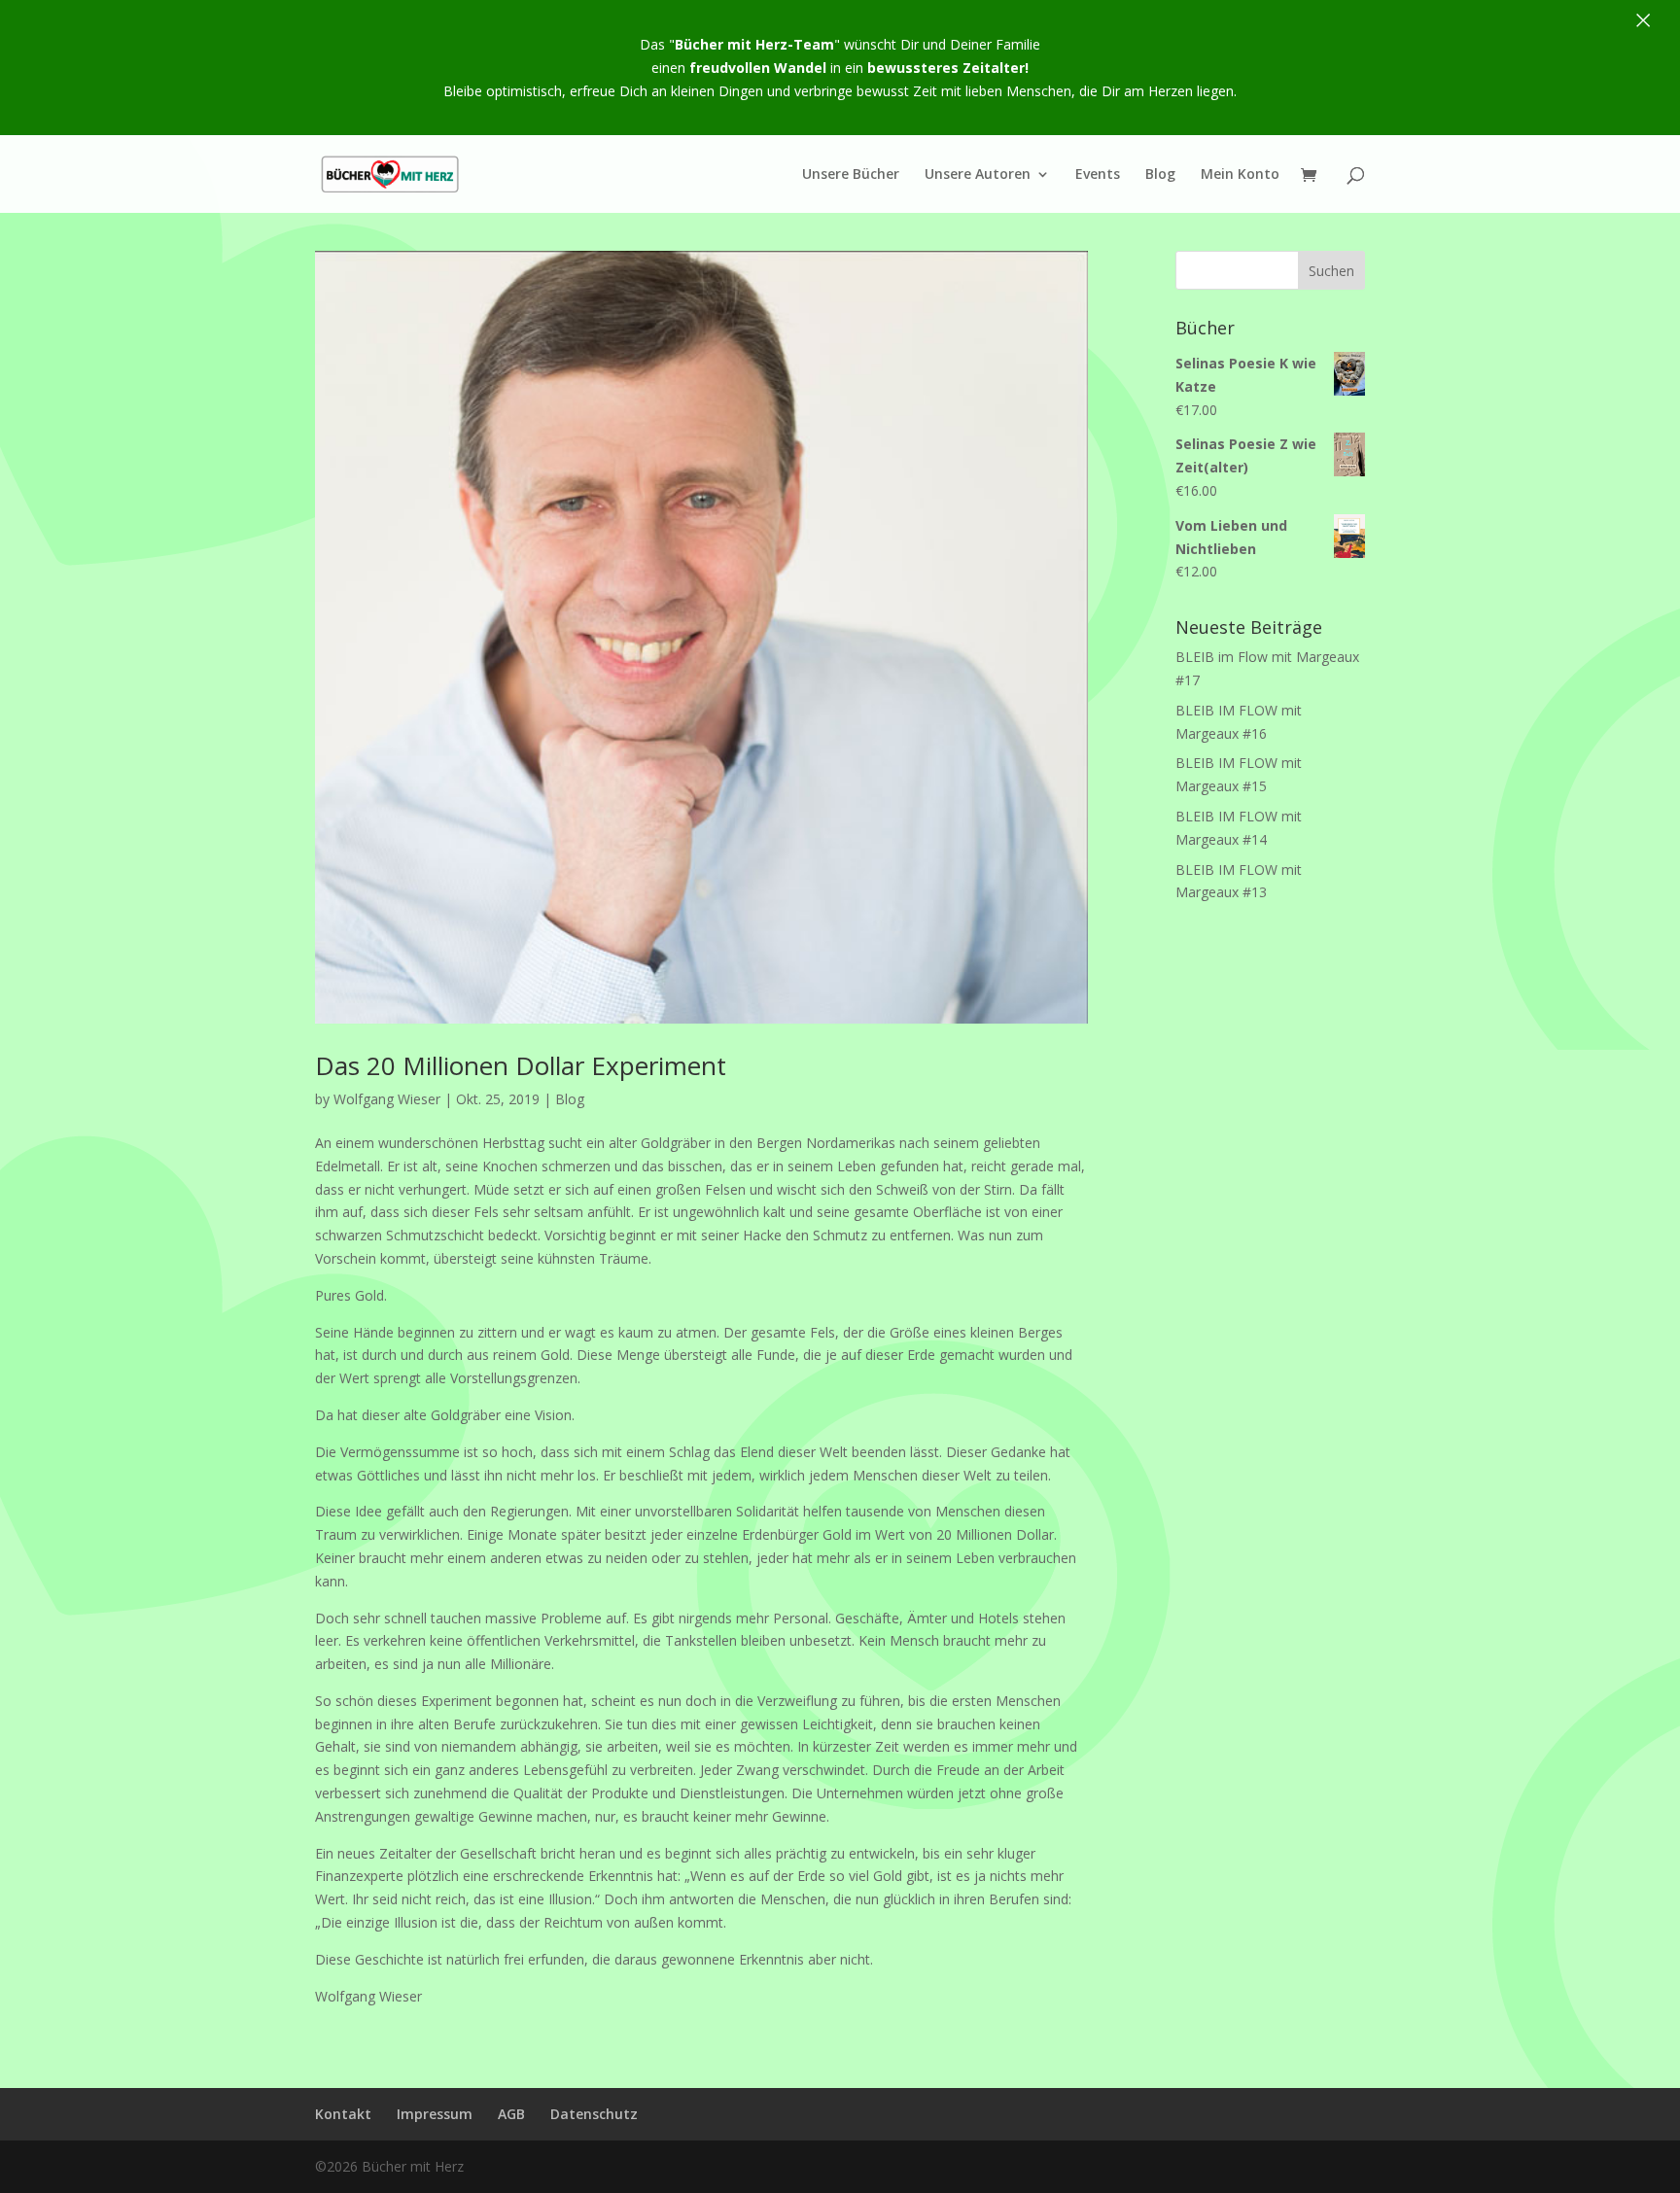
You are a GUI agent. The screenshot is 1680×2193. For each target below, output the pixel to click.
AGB (511, 2114)
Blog (1160, 175)
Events (1098, 175)
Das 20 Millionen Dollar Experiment (521, 1065)
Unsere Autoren (978, 175)
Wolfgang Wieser (387, 1099)
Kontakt (343, 2114)
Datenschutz (594, 2114)
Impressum (435, 2114)
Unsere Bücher (851, 175)
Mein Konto (1240, 175)
